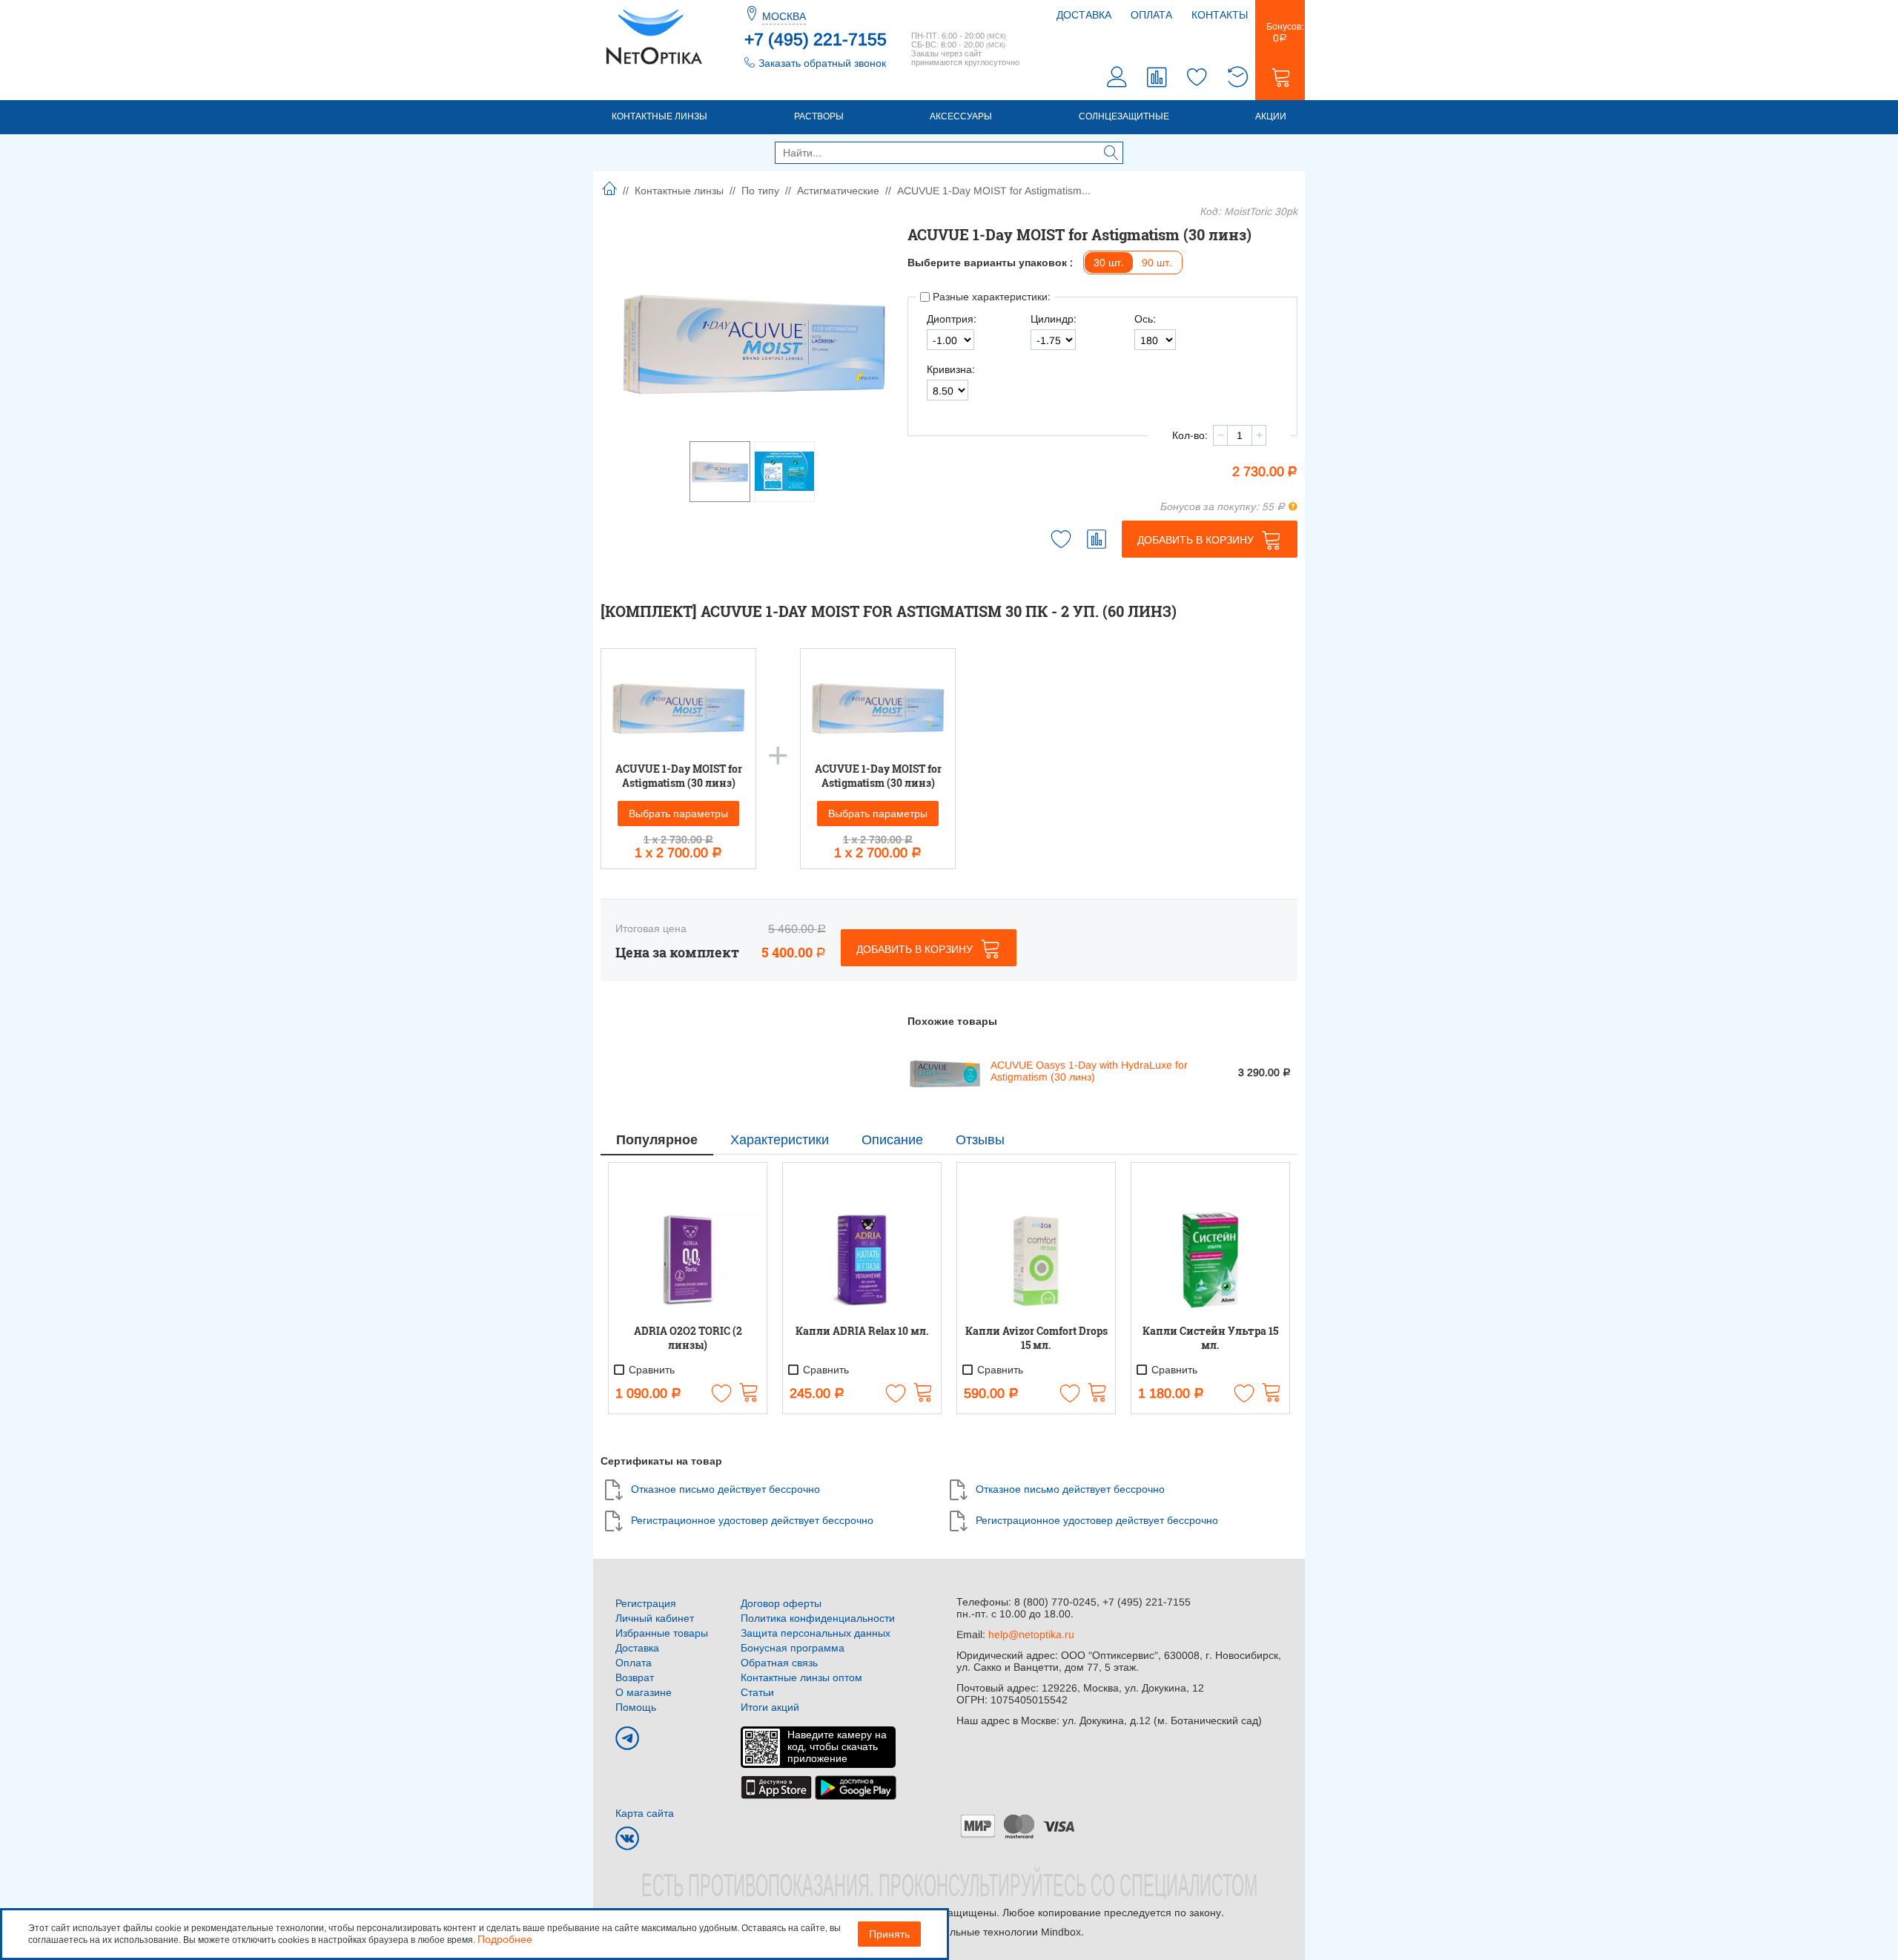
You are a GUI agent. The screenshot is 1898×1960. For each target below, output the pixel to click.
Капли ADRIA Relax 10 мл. (862, 1331)
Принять (889, 1934)
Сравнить (650, 1370)
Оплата (1151, 15)
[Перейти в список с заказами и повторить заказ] (1237, 79)
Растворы (819, 116)
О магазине (644, 1692)
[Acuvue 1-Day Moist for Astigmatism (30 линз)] (754, 341)
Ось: (1145, 319)
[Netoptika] (654, 36)
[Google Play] (856, 1786)
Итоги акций (770, 1707)
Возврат (635, 1677)
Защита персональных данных (816, 1633)
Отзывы (980, 1140)
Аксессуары (961, 116)
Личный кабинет (655, 1618)
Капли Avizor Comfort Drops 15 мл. (1036, 1338)
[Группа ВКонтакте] (627, 1838)
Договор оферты (781, 1603)
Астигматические (838, 191)
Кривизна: (951, 369)
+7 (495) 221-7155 (816, 39)
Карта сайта (645, 1813)
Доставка (1084, 15)
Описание (892, 1140)
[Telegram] (627, 1738)
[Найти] (1111, 154)
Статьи (757, 1692)
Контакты (1220, 15)
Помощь (636, 1707)
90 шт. (1157, 263)
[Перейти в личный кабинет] (1117, 79)
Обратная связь (779, 1663)
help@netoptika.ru (1031, 1634)
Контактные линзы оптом (801, 1677)
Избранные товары (662, 1633)
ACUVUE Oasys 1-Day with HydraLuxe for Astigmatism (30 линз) (1089, 1071)
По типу (760, 191)
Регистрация (646, 1603)
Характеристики (780, 1140)
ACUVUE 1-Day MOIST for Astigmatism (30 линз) (679, 776)
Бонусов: (1280, 33)
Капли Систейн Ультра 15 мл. (1210, 1338)
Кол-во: (1190, 435)
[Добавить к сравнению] (1097, 539)
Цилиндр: (1054, 319)
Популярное (657, 1140)
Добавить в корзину (1196, 540)
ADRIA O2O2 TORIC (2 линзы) (688, 1338)
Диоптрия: (952, 319)
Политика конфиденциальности (818, 1618)
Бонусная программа (793, 1648)
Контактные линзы (659, 116)
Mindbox (1061, 1932)
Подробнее (505, 1939)
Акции (1271, 116)
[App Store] (776, 1786)
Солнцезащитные (1124, 116)
